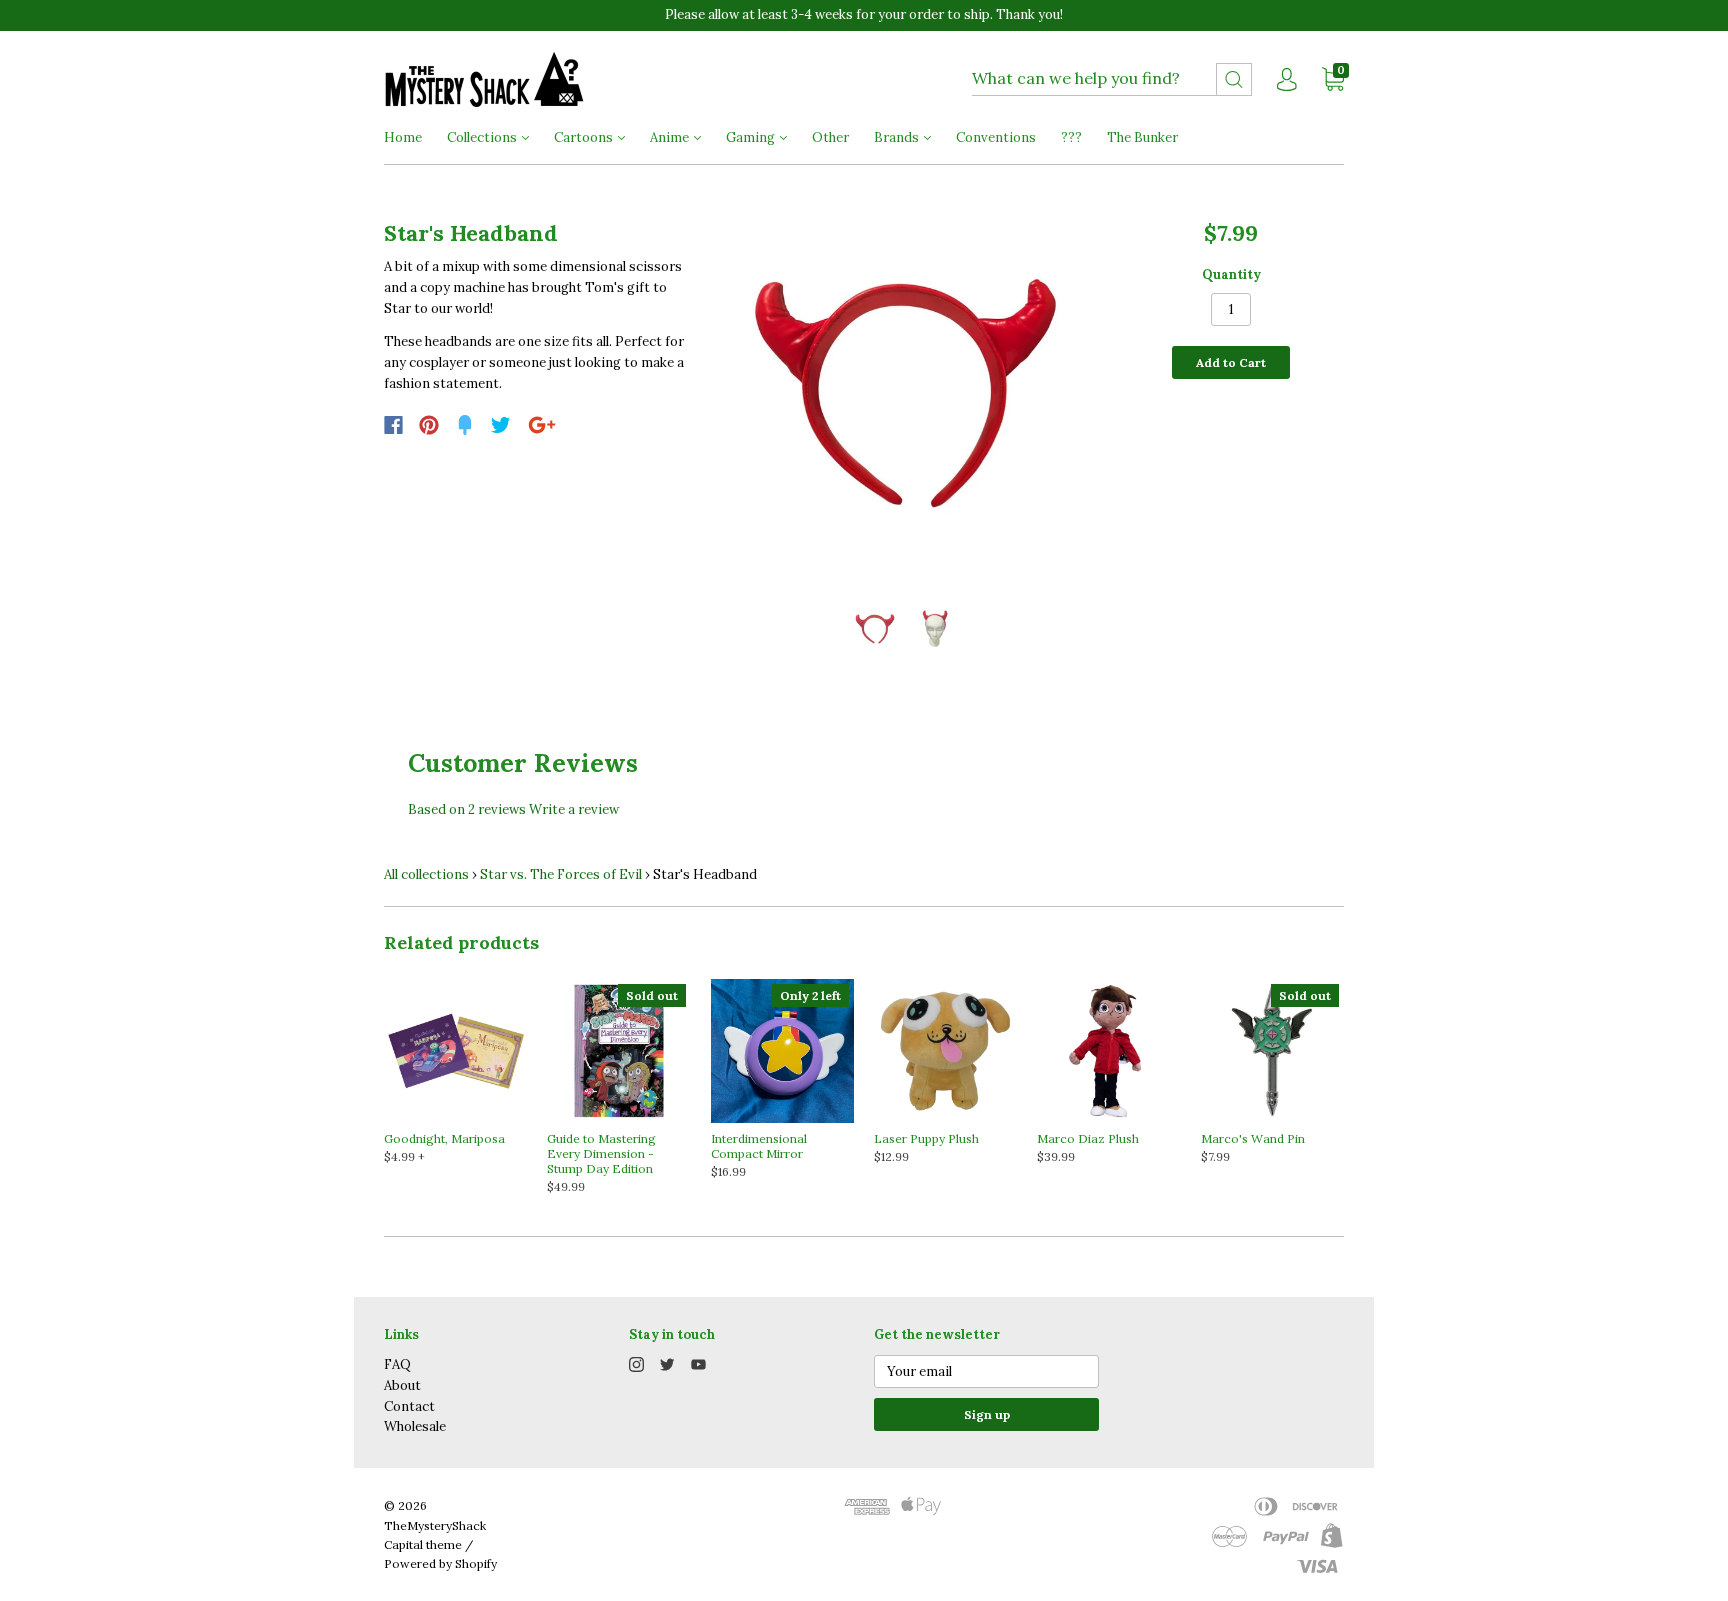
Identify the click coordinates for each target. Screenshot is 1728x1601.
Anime (671, 137)
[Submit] (1234, 79)
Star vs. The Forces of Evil (561, 874)
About (402, 1385)
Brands (898, 137)
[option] (905, 394)
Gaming (752, 137)
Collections (483, 137)
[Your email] (986, 1371)
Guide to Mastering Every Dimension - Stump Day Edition (601, 1153)
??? (1071, 137)
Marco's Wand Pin (1253, 1138)
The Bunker (1142, 137)
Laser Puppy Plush (926, 1138)
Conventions (996, 137)
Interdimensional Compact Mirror (759, 1146)
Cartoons (585, 137)
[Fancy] (465, 425)
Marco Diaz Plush (1088, 1138)
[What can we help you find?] (1112, 79)
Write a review (574, 809)
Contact (409, 1406)
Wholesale (415, 1426)
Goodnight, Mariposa (444, 1138)
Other (830, 137)
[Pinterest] (429, 425)
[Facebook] (393, 425)
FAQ (397, 1364)
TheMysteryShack (435, 1525)
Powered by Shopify (440, 1563)
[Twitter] (501, 425)
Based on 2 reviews (467, 809)
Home (403, 137)
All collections (426, 874)
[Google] (542, 425)
